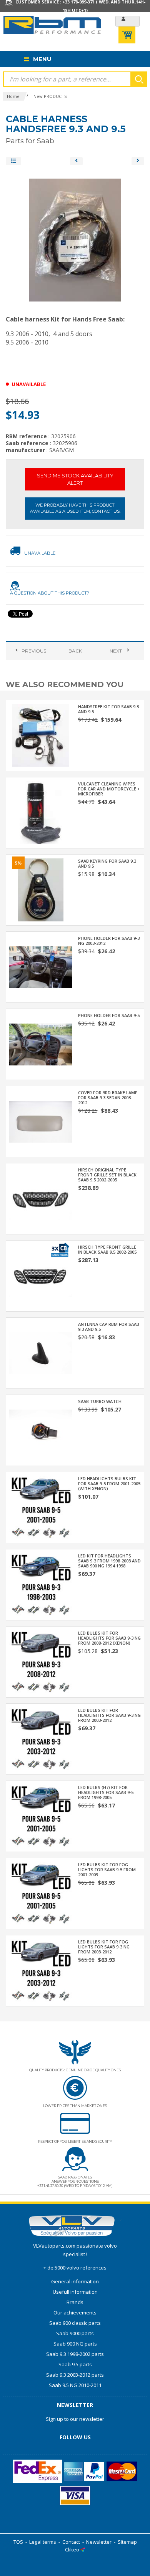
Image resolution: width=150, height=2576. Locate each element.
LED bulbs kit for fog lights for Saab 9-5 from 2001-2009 (107, 1869)
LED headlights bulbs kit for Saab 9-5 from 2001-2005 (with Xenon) (109, 1483)
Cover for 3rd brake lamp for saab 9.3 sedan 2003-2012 (108, 1097)
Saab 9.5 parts (75, 2364)
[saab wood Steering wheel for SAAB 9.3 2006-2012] (138, 161)
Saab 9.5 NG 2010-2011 (75, 2385)
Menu (42, 59)
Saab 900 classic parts (75, 2323)
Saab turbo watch (100, 1401)
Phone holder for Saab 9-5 (109, 1015)
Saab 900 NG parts (75, 2344)
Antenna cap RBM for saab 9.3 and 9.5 (109, 1327)
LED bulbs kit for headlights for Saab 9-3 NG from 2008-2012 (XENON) (109, 1638)
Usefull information (75, 2292)
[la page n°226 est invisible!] (60, 1249)
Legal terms (43, 2542)
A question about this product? (50, 593)
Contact (71, 2542)
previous (34, 651)
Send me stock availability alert (75, 479)
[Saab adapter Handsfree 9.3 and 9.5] (76, 161)
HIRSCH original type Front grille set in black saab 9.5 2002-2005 (107, 1175)
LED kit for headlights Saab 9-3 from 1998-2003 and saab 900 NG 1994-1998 (109, 1561)
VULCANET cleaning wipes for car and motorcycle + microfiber (109, 789)
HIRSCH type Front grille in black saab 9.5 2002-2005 (107, 1249)
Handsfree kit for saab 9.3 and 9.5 (108, 709)
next (116, 651)
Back (75, 651)
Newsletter (99, 2542)
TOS (18, 2542)
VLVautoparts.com (54, 2246)
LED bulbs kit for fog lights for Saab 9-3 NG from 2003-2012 (104, 1947)
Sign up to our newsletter (75, 2419)
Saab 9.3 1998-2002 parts (75, 2354)
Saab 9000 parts (75, 2333)
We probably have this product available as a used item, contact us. (75, 508)
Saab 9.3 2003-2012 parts (75, 2375)
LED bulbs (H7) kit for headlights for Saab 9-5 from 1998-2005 (106, 1792)
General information (75, 2281)
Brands (75, 2302)
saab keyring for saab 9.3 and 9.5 (107, 863)
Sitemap (127, 2542)
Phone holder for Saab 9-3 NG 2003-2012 (109, 941)
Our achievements (75, 2313)
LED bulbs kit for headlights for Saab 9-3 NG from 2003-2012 (109, 1715)
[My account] (127, 21)
